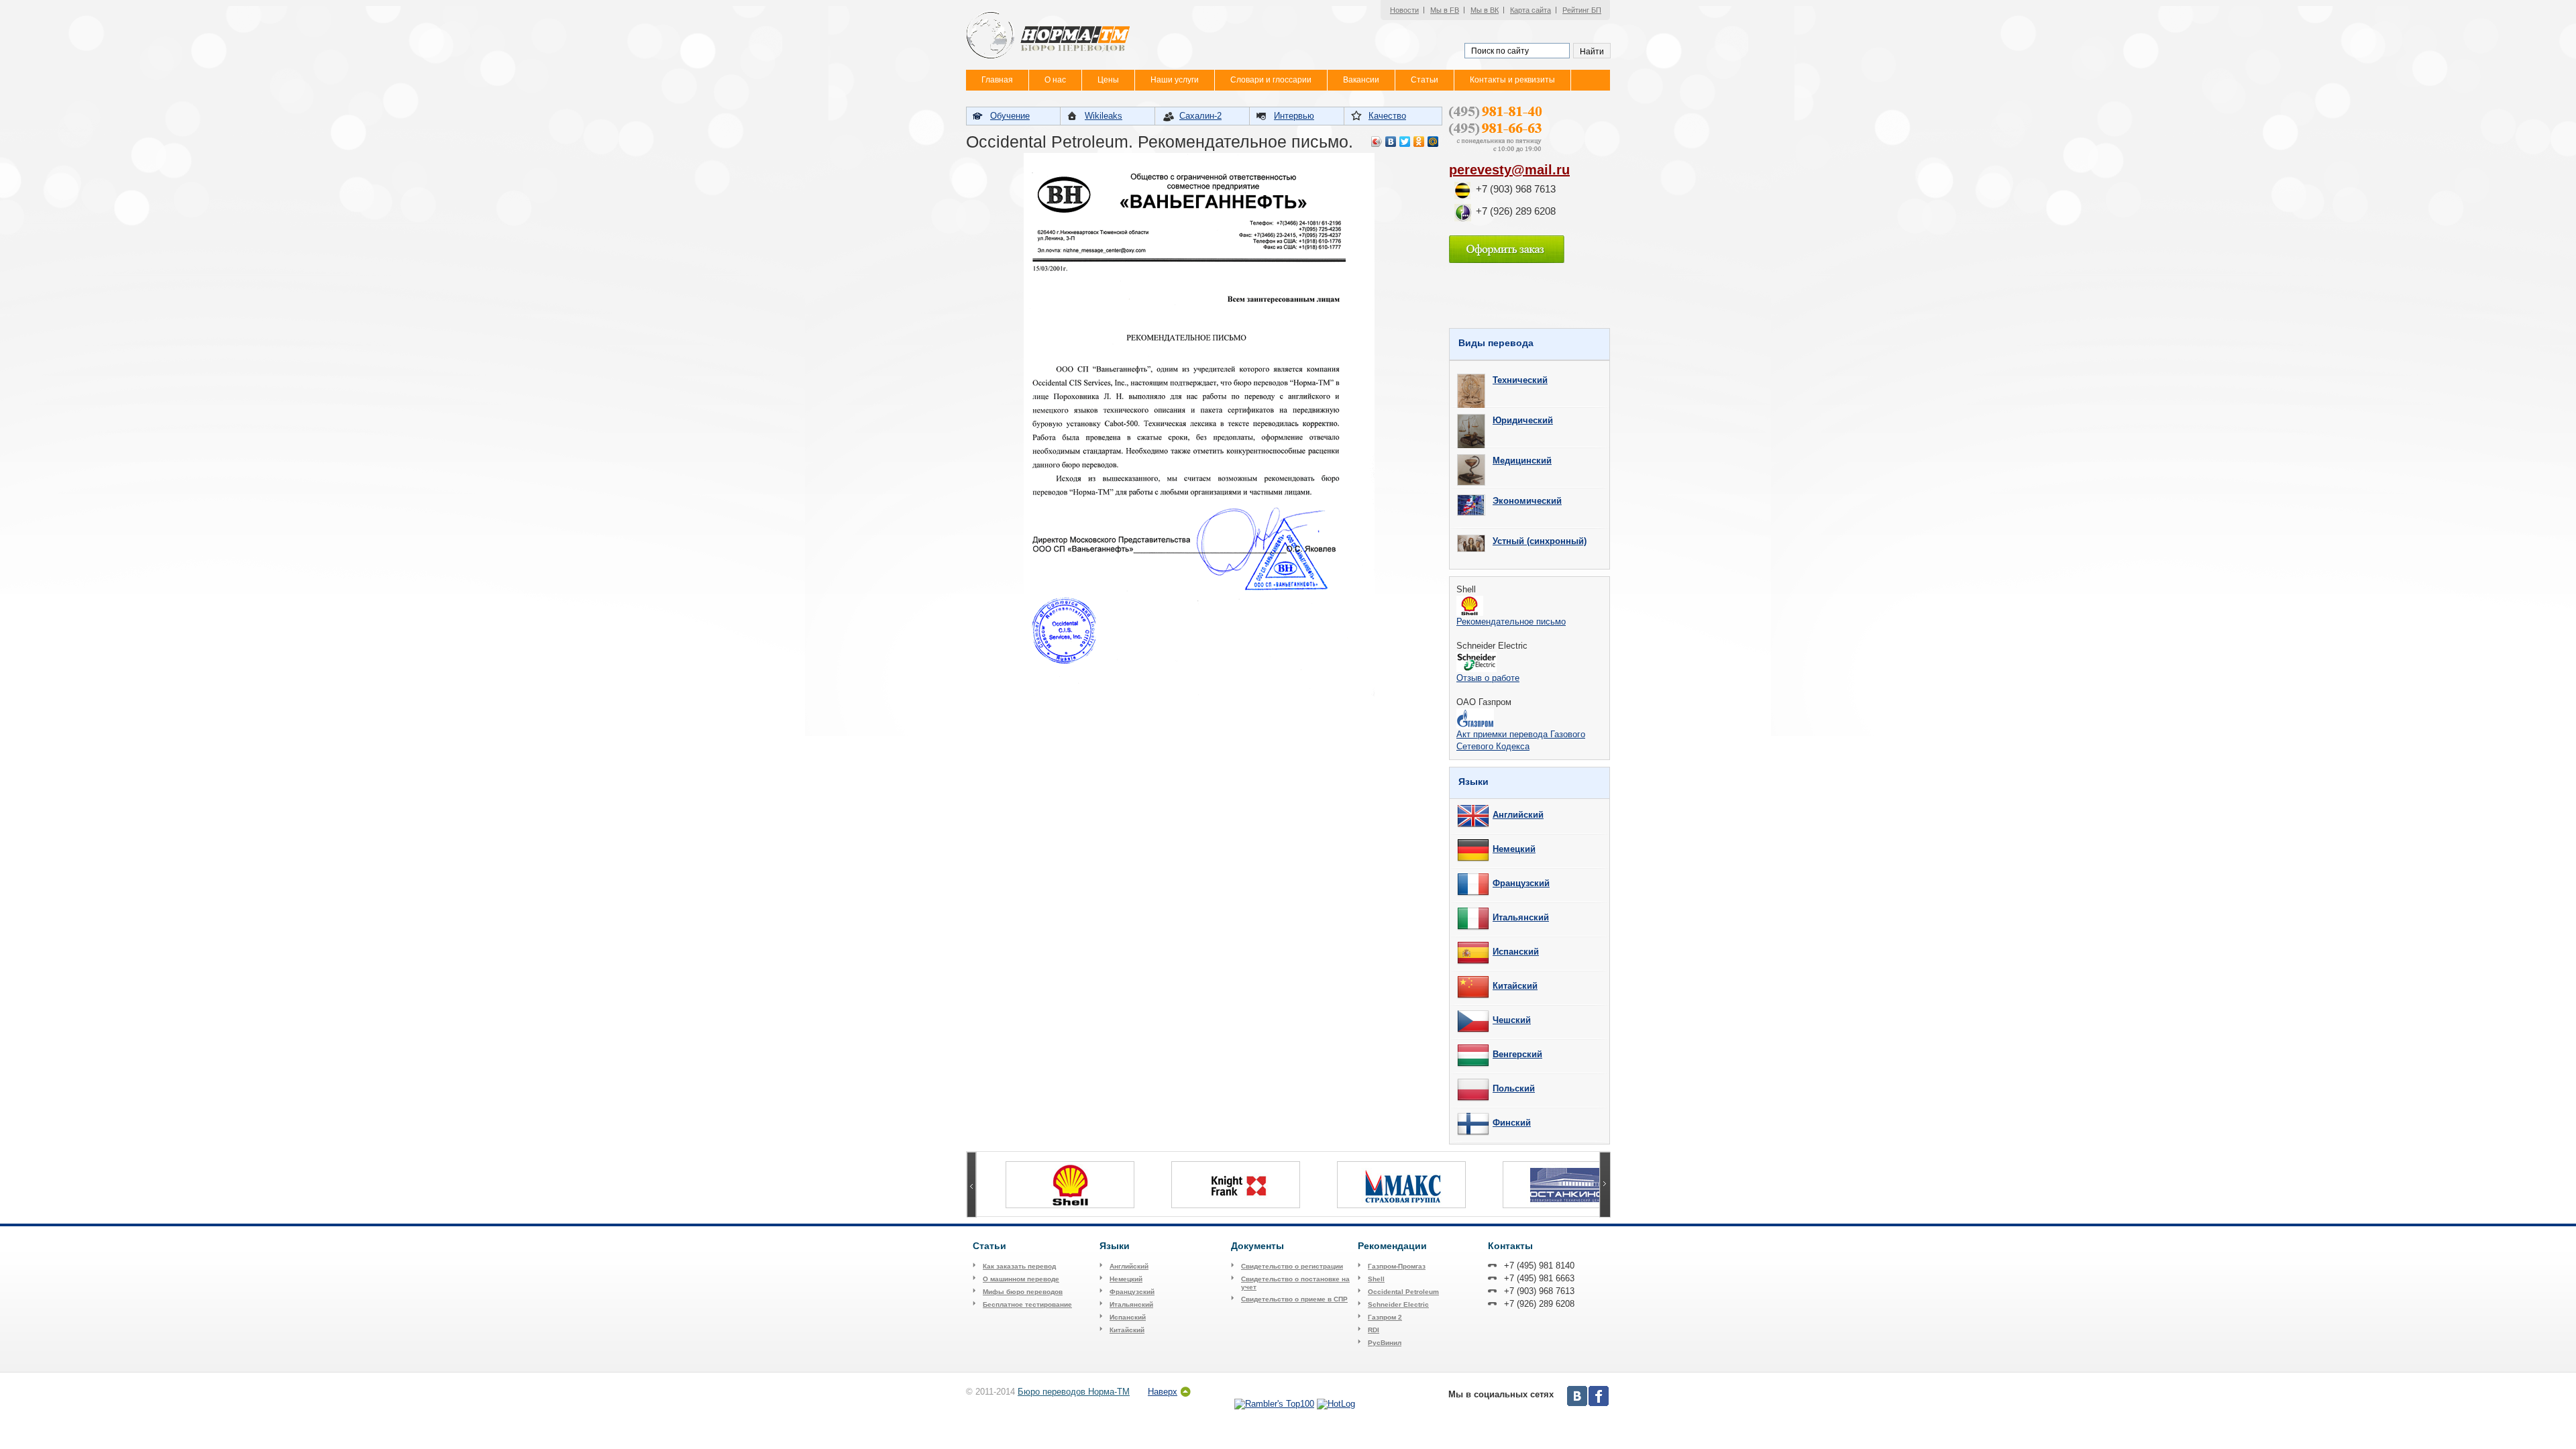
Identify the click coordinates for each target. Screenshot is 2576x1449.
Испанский (1516, 952)
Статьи (1425, 80)
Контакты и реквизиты (1512, 80)
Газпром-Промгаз (1397, 1266)
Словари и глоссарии (1271, 80)
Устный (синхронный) (1540, 541)
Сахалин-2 (1200, 116)
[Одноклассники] (1419, 142)
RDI (1374, 1330)
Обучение (1010, 116)
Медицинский (1522, 461)
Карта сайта (1531, 10)
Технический (1520, 380)
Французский (1521, 883)
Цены (1108, 80)
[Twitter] (1405, 142)
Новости (1404, 10)
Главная (997, 80)
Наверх (1163, 1392)
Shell (1376, 1279)
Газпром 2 (1385, 1317)
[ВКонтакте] (1391, 142)
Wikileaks (1104, 116)
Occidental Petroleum (1403, 1292)
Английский (1518, 815)
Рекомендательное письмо (1511, 622)
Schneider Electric (1398, 1304)
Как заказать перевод (1019, 1266)
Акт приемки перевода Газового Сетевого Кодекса (1521, 740)
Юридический (1523, 420)
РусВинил (1385, 1343)
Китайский (1515, 986)
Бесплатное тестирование (1027, 1304)
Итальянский (1521, 917)
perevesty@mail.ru (1509, 170)
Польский (1514, 1088)
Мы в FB (1445, 10)
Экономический (1527, 501)
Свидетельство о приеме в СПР (1294, 1299)
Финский (1512, 1123)
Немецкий (1514, 849)
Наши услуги (1175, 80)
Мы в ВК (1485, 10)
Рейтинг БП (1582, 10)
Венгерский (1517, 1054)
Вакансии (1361, 80)
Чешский (1512, 1020)
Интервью (1294, 116)
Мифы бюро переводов (1023, 1292)
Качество (1387, 116)
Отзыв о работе (1488, 678)
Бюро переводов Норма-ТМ (1074, 1392)
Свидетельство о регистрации (1292, 1266)
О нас (1055, 80)
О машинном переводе (1021, 1279)
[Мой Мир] (1433, 142)
